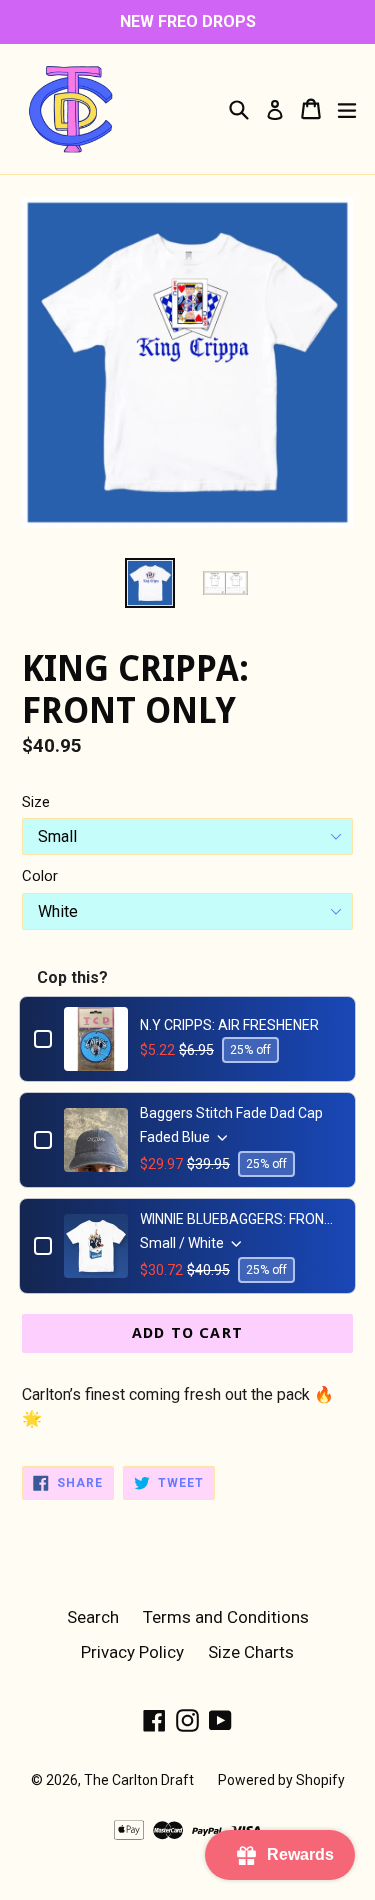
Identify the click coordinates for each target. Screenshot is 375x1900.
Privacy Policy (132, 1652)
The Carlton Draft (139, 1780)
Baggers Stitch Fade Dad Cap (231, 1113)
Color (40, 876)
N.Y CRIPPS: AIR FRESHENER (229, 1025)
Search (93, 1617)
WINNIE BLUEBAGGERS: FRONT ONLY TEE (240, 1219)
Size (36, 802)
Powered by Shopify (281, 1780)
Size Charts (251, 1652)
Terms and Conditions (226, 1617)
